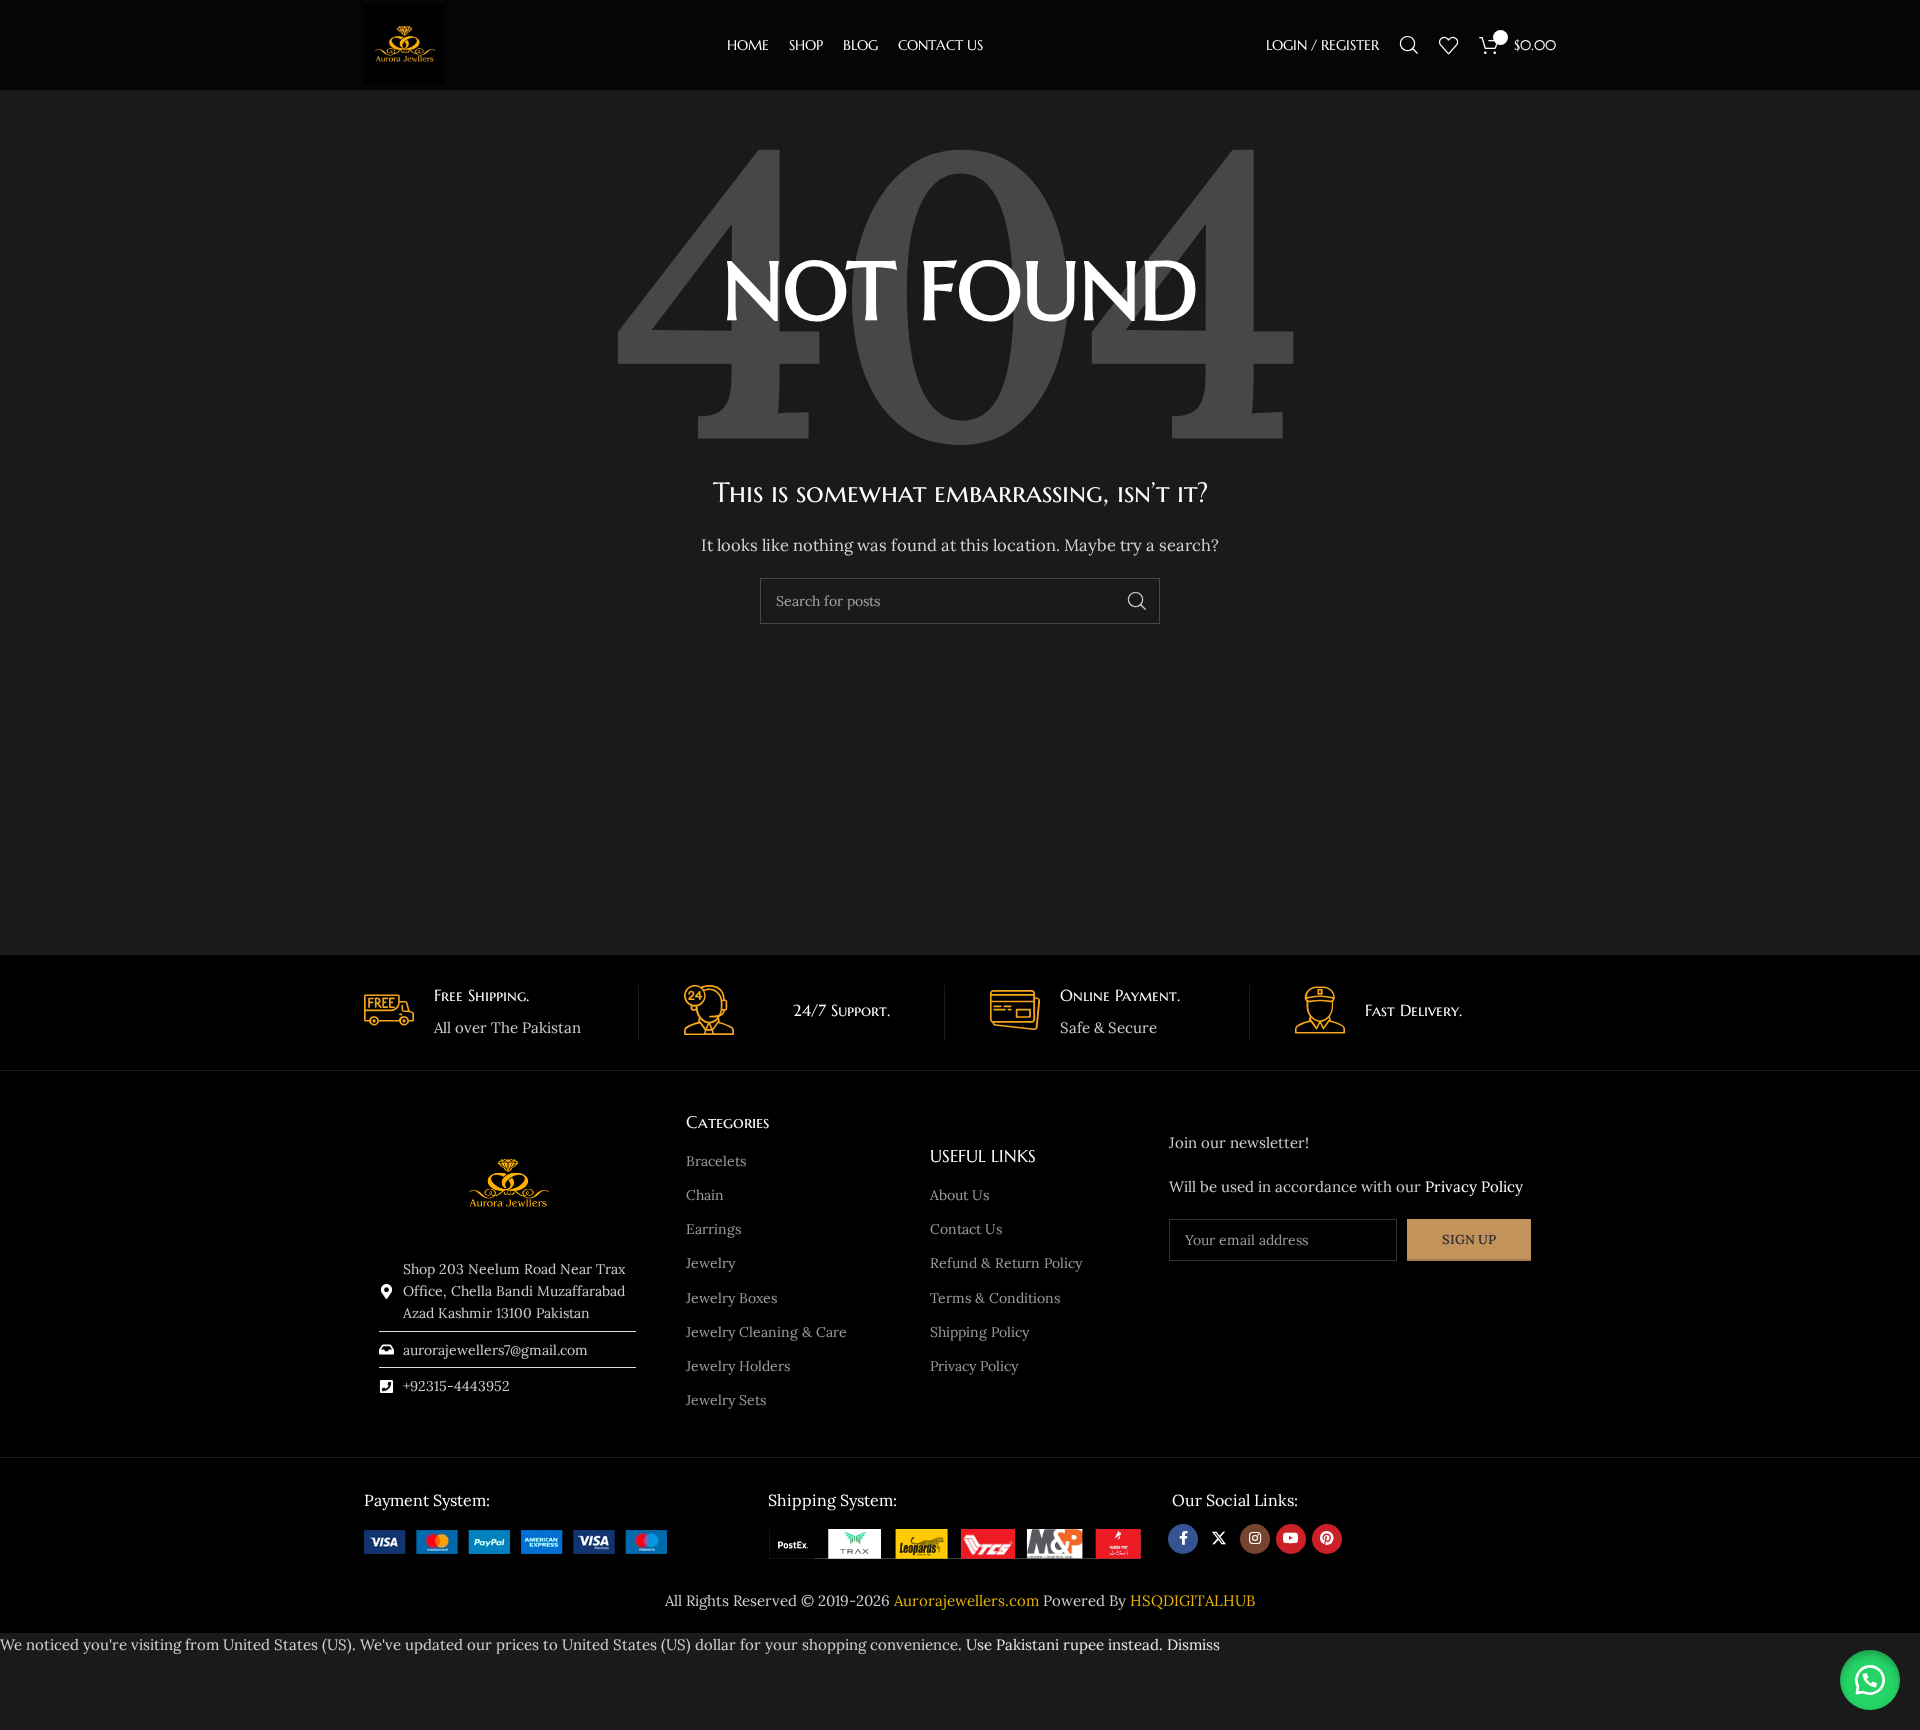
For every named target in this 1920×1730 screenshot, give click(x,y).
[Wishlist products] (1449, 45)
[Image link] (515, 1540)
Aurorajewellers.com (966, 1600)
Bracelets (716, 1161)
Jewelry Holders (738, 1366)
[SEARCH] (1137, 601)
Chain (705, 1195)
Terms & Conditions (995, 1298)
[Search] (1409, 45)
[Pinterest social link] (1327, 1539)
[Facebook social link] (1183, 1539)
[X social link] (1219, 1539)
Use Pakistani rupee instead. (1064, 1644)
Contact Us (966, 1229)
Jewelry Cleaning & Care (766, 1332)
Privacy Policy (974, 1366)
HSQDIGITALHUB (1192, 1600)
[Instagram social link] (1255, 1539)
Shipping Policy (979, 1332)
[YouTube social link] (1291, 1539)
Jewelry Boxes (731, 1298)
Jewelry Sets (726, 1400)
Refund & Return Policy (1006, 1263)
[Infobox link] (494, 1012)
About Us (959, 1195)
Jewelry (710, 1263)
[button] (1870, 1680)
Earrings (713, 1229)
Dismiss (1193, 1644)
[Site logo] (404, 43)
